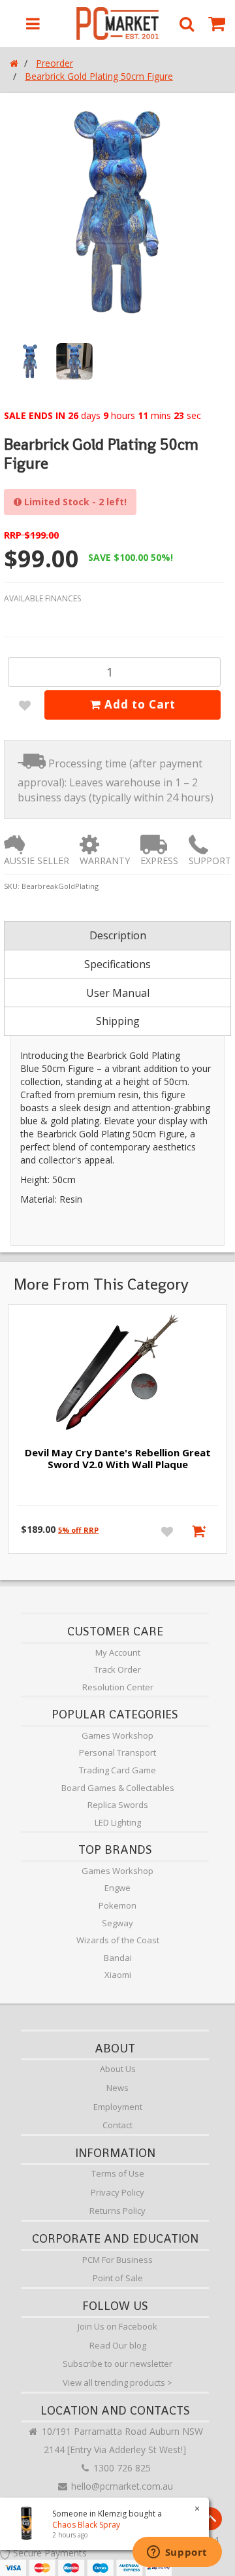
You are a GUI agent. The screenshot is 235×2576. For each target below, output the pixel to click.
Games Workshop (117, 1735)
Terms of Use (118, 2173)
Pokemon (117, 1905)
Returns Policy (117, 2211)
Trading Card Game (117, 1770)
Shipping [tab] (118, 1021)
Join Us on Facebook (117, 2326)
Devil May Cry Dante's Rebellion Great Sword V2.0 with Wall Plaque (118, 1458)
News (117, 2088)
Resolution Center (118, 1687)
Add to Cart (138, 704)
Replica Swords (118, 1805)
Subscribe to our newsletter (117, 2364)
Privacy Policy (117, 2192)
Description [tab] (118, 935)
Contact (117, 2125)
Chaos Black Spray (86, 2525)
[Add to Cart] (201, 1531)
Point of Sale (118, 2278)
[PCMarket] (118, 24)
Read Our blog (118, 2345)
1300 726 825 (121, 2468)
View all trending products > (117, 2383)
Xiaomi (118, 1975)
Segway (117, 1923)
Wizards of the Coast (118, 1940)
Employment (118, 2107)
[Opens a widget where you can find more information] (177, 2553)
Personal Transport (117, 1752)
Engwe (117, 1888)
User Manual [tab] (118, 993)
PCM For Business (117, 2260)
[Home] (14, 63)
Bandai (118, 1958)
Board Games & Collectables (118, 1788)
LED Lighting (118, 1822)
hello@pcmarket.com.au (121, 2486)
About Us (118, 2069)
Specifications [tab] (117, 964)
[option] (117, 212)
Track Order (117, 1669)
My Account (118, 1652)
